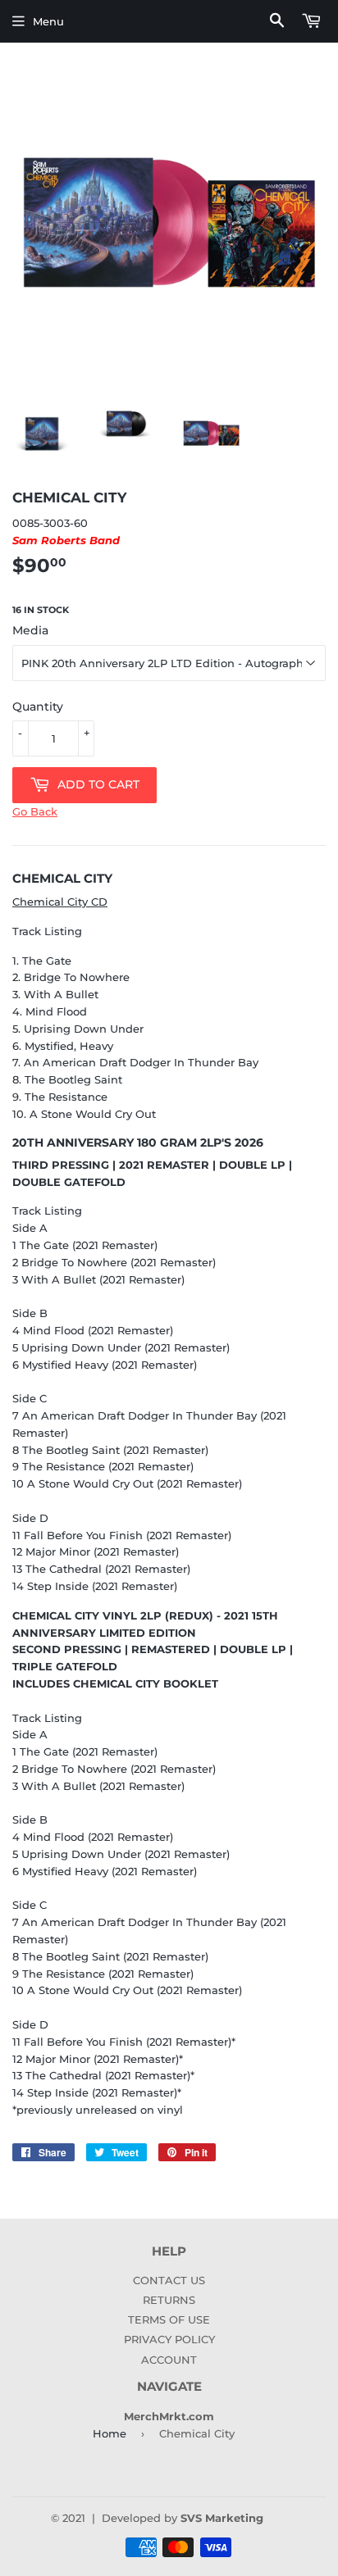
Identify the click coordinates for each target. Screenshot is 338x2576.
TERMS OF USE (169, 2319)
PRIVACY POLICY (169, 2339)
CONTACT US (169, 2280)
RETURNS (169, 2300)
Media (30, 630)
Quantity (38, 706)
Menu (48, 21)
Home (110, 2433)
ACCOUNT (169, 2360)
